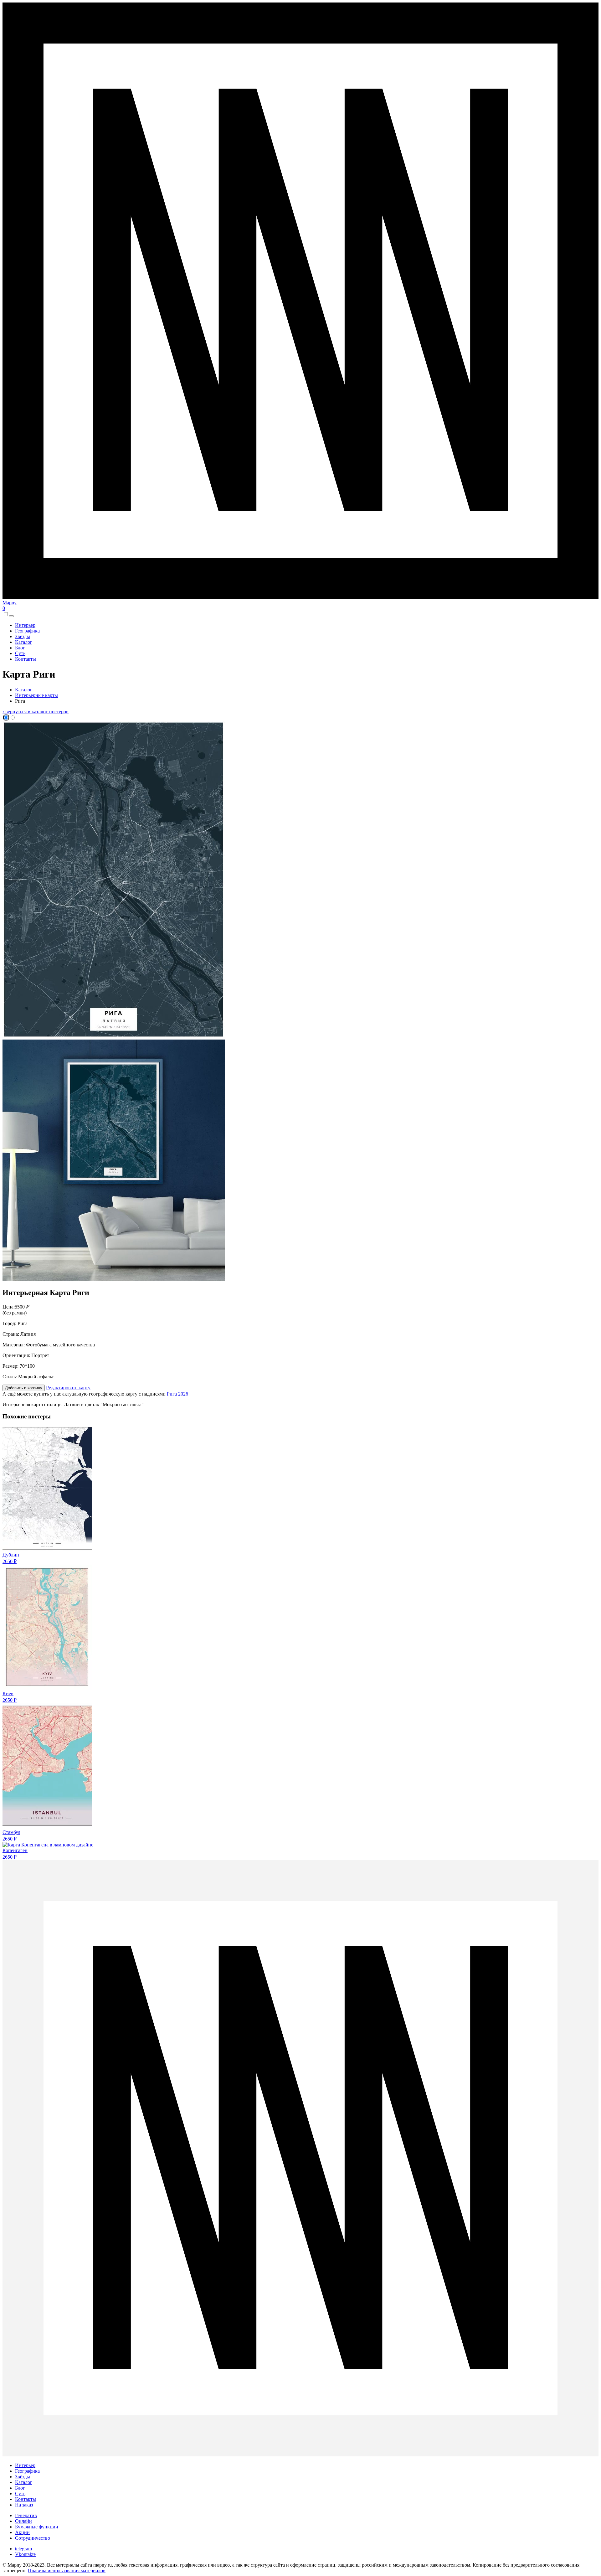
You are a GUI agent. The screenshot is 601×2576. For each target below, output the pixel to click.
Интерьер (25, 625)
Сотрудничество (33, 2538)
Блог (20, 648)
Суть (20, 653)
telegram (23, 2549)
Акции (22, 2532)
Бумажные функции (37, 2527)
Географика (27, 631)
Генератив (26, 2515)
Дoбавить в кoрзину (24, 1388)
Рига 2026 (177, 1394)
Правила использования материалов (67, 2571)
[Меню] (11, 616)
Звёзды (23, 636)
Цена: (9, 1307)
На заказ (24, 2505)
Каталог (24, 642)
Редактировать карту (68, 1388)
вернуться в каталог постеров (36, 712)
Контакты (26, 659)
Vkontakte (25, 2554)
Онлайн (23, 2521)
